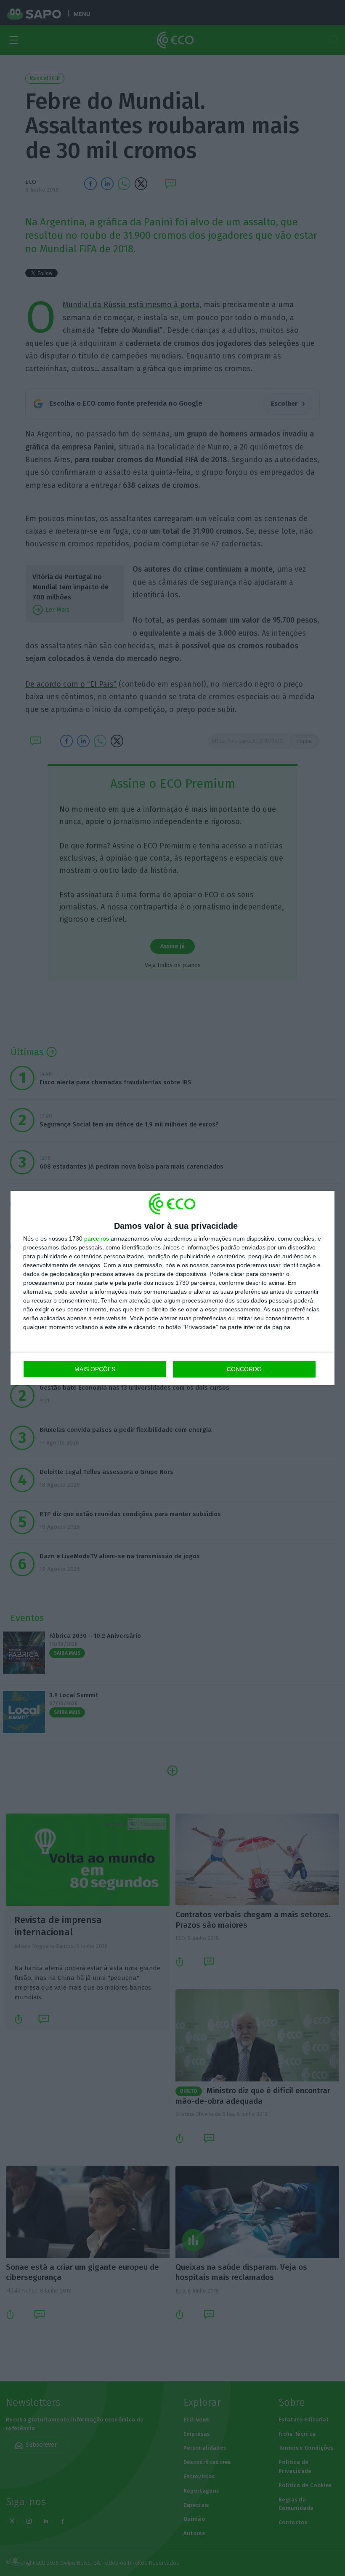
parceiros (97, 1239)
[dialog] (172, 1288)
